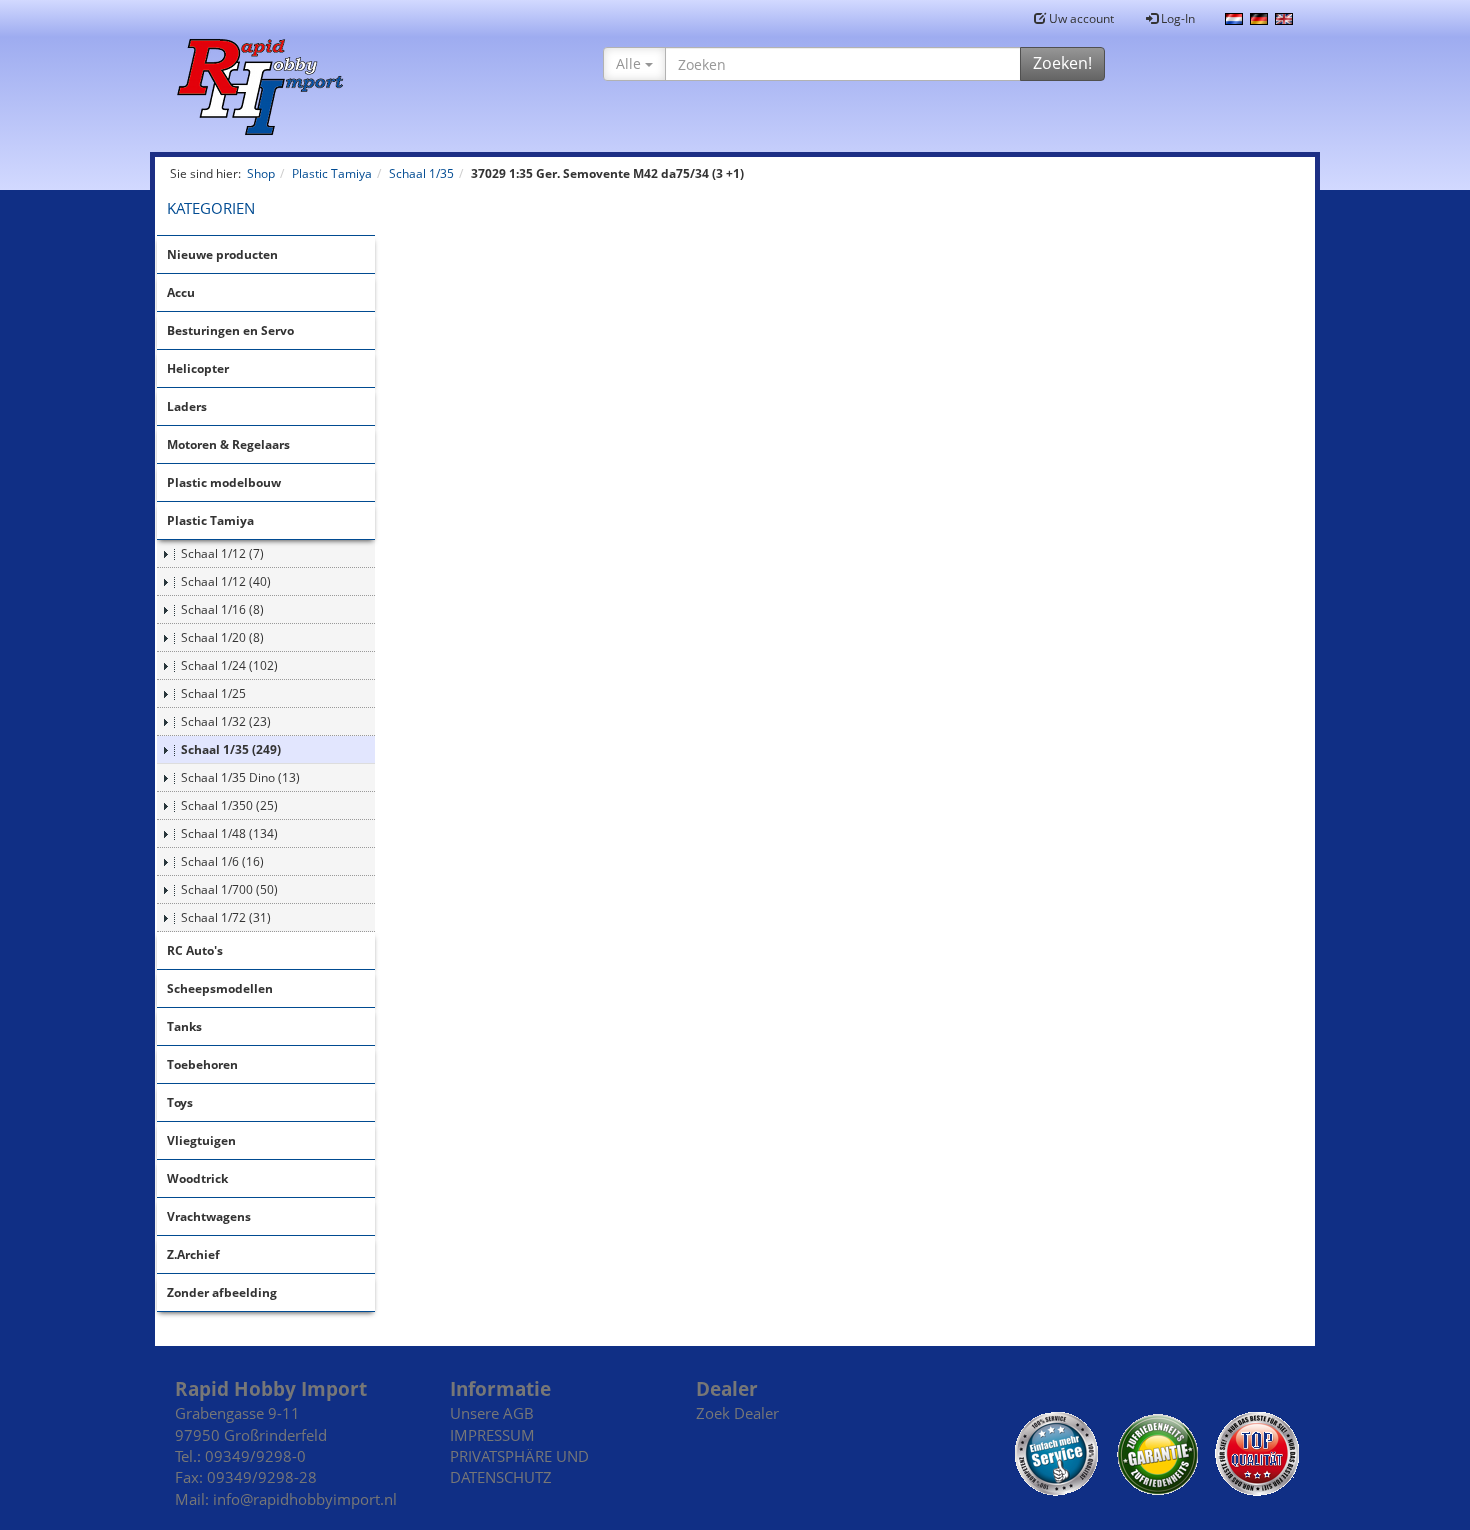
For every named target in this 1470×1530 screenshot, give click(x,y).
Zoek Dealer (737, 1413)
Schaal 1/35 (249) (231, 749)
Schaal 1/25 (213, 693)
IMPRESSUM (492, 1435)
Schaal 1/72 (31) (226, 917)
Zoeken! (1062, 63)
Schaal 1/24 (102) (229, 665)
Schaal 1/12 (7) (222, 553)
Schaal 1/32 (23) (226, 721)
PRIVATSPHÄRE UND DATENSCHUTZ (519, 1466)
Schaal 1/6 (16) (222, 861)
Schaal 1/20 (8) (222, 637)
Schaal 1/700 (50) (229, 889)
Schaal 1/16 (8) (222, 609)
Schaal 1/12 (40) (226, 581)
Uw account (1080, 18)
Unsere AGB (492, 1413)
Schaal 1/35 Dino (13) (240, 777)
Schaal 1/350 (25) (229, 805)
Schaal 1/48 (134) (229, 833)
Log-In (1176, 18)
